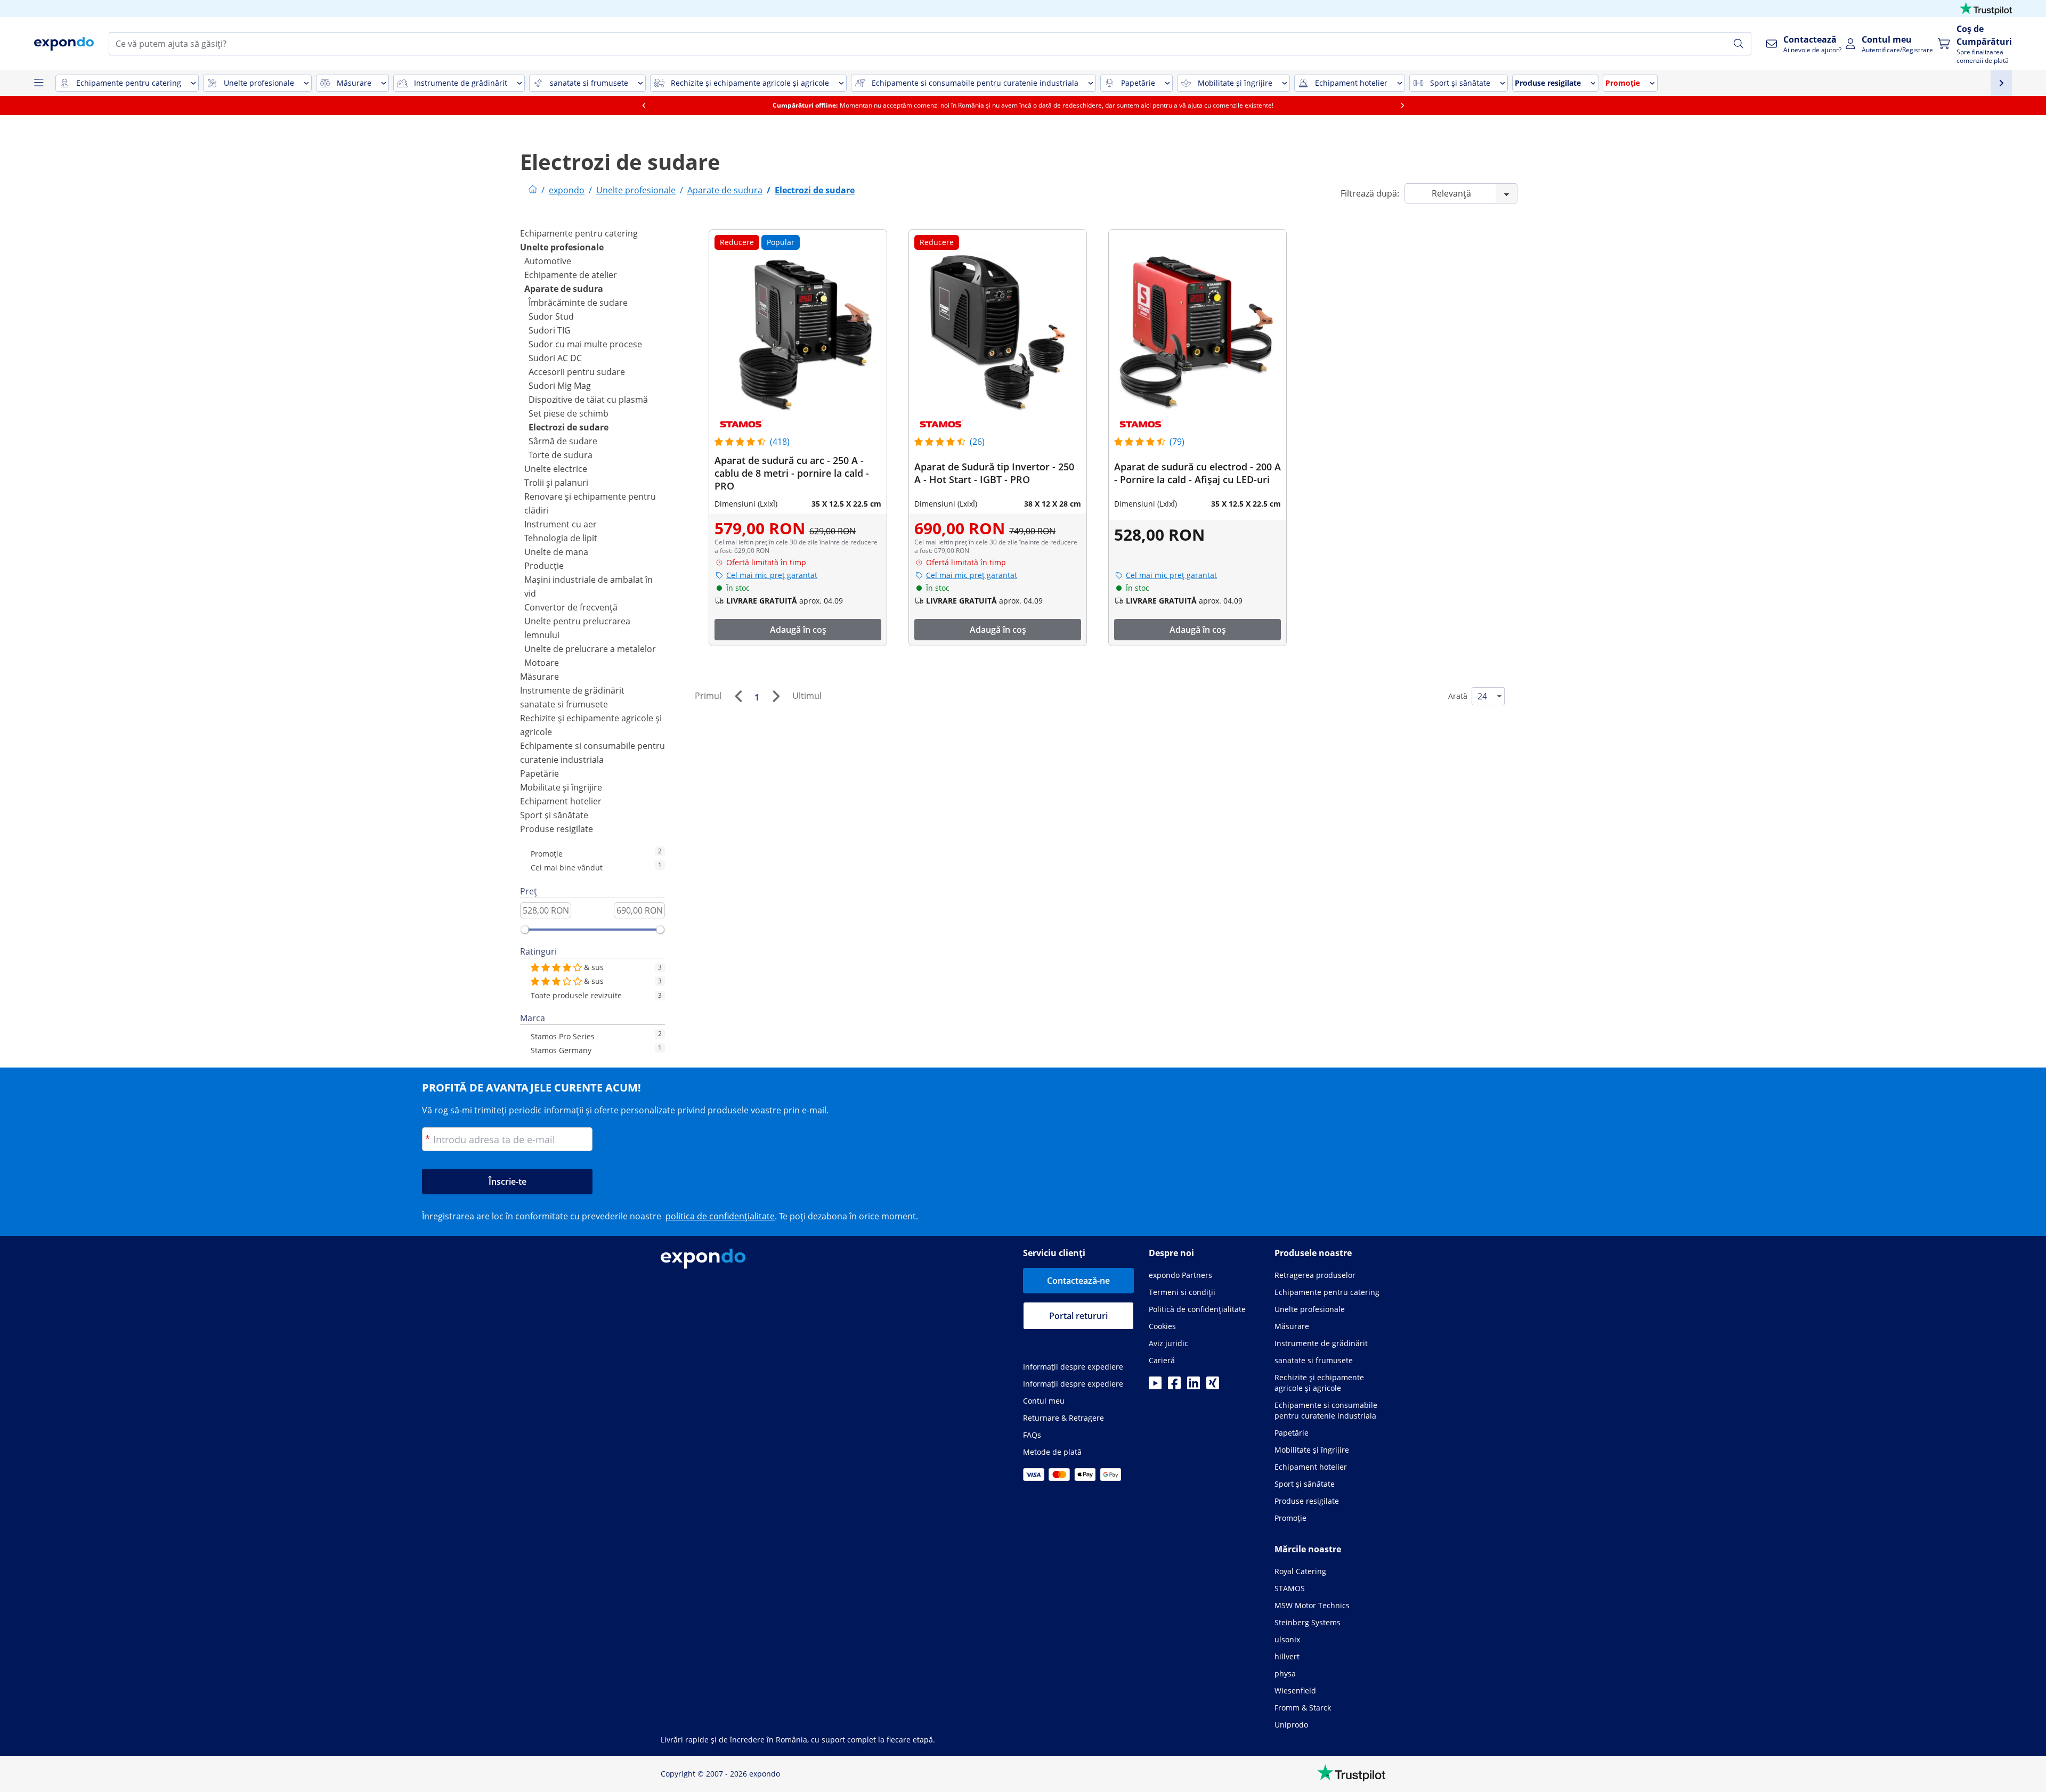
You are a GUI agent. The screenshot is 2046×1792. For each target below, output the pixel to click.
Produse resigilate (557, 829)
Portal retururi (1078, 1316)
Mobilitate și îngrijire (561, 787)
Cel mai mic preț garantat (772, 575)
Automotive (548, 261)
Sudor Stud (551, 316)
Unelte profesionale (562, 247)
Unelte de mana (556, 552)
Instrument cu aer (561, 524)
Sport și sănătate (554, 815)
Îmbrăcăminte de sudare (578, 303)
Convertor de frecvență (571, 607)
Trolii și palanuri (556, 483)
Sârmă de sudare (563, 441)
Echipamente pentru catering (579, 233)
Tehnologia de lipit (561, 538)
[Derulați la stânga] (644, 105)
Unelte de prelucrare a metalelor (590, 649)
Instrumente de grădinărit (572, 690)
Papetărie (539, 773)
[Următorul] (776, 696)
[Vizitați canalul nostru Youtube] (1155, 1386)
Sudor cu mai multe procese (585, 344)
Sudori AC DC (555, 358)
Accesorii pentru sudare (577, 372)
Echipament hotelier (561, 801)
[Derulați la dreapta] (1402, 105)
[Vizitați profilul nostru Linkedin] (1193, 1386)
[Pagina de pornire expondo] (533, 190)
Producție (544, 566)
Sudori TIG (550, 330)
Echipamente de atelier (571, 275)
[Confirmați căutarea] (1739, 44)
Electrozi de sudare (569, 427)
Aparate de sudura (564, 289)
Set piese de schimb (569, 413)
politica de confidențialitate (720, 1216)
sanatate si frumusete (564, 704)
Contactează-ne (1078, 1281)
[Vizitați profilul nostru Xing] (1213, 1386)
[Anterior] (738, 696)
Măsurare (539, 677)
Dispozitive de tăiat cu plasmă (588, 400)
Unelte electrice (556, 469)
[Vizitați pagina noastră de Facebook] (1174, 1386)
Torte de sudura (561, 455)
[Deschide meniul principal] (38, 83)
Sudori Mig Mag (560, 386)
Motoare (542, 663)
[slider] (525, 930)
